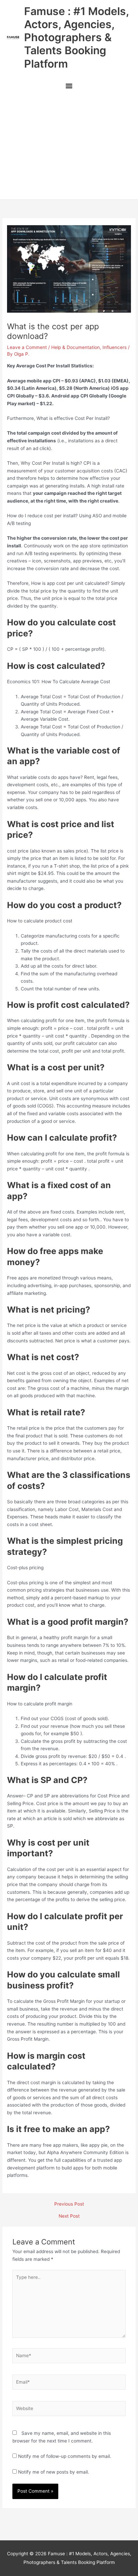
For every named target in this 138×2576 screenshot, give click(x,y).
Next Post (69, 2216)
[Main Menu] (69, 87)
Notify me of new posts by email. (54, 2472)
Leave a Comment (27, 347)
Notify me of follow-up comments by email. (65, 2456)
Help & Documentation (76, 347)
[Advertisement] (69, 147)
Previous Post (69, 2204)
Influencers (115, 347)
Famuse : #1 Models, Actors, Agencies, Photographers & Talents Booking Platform (76, 37)
